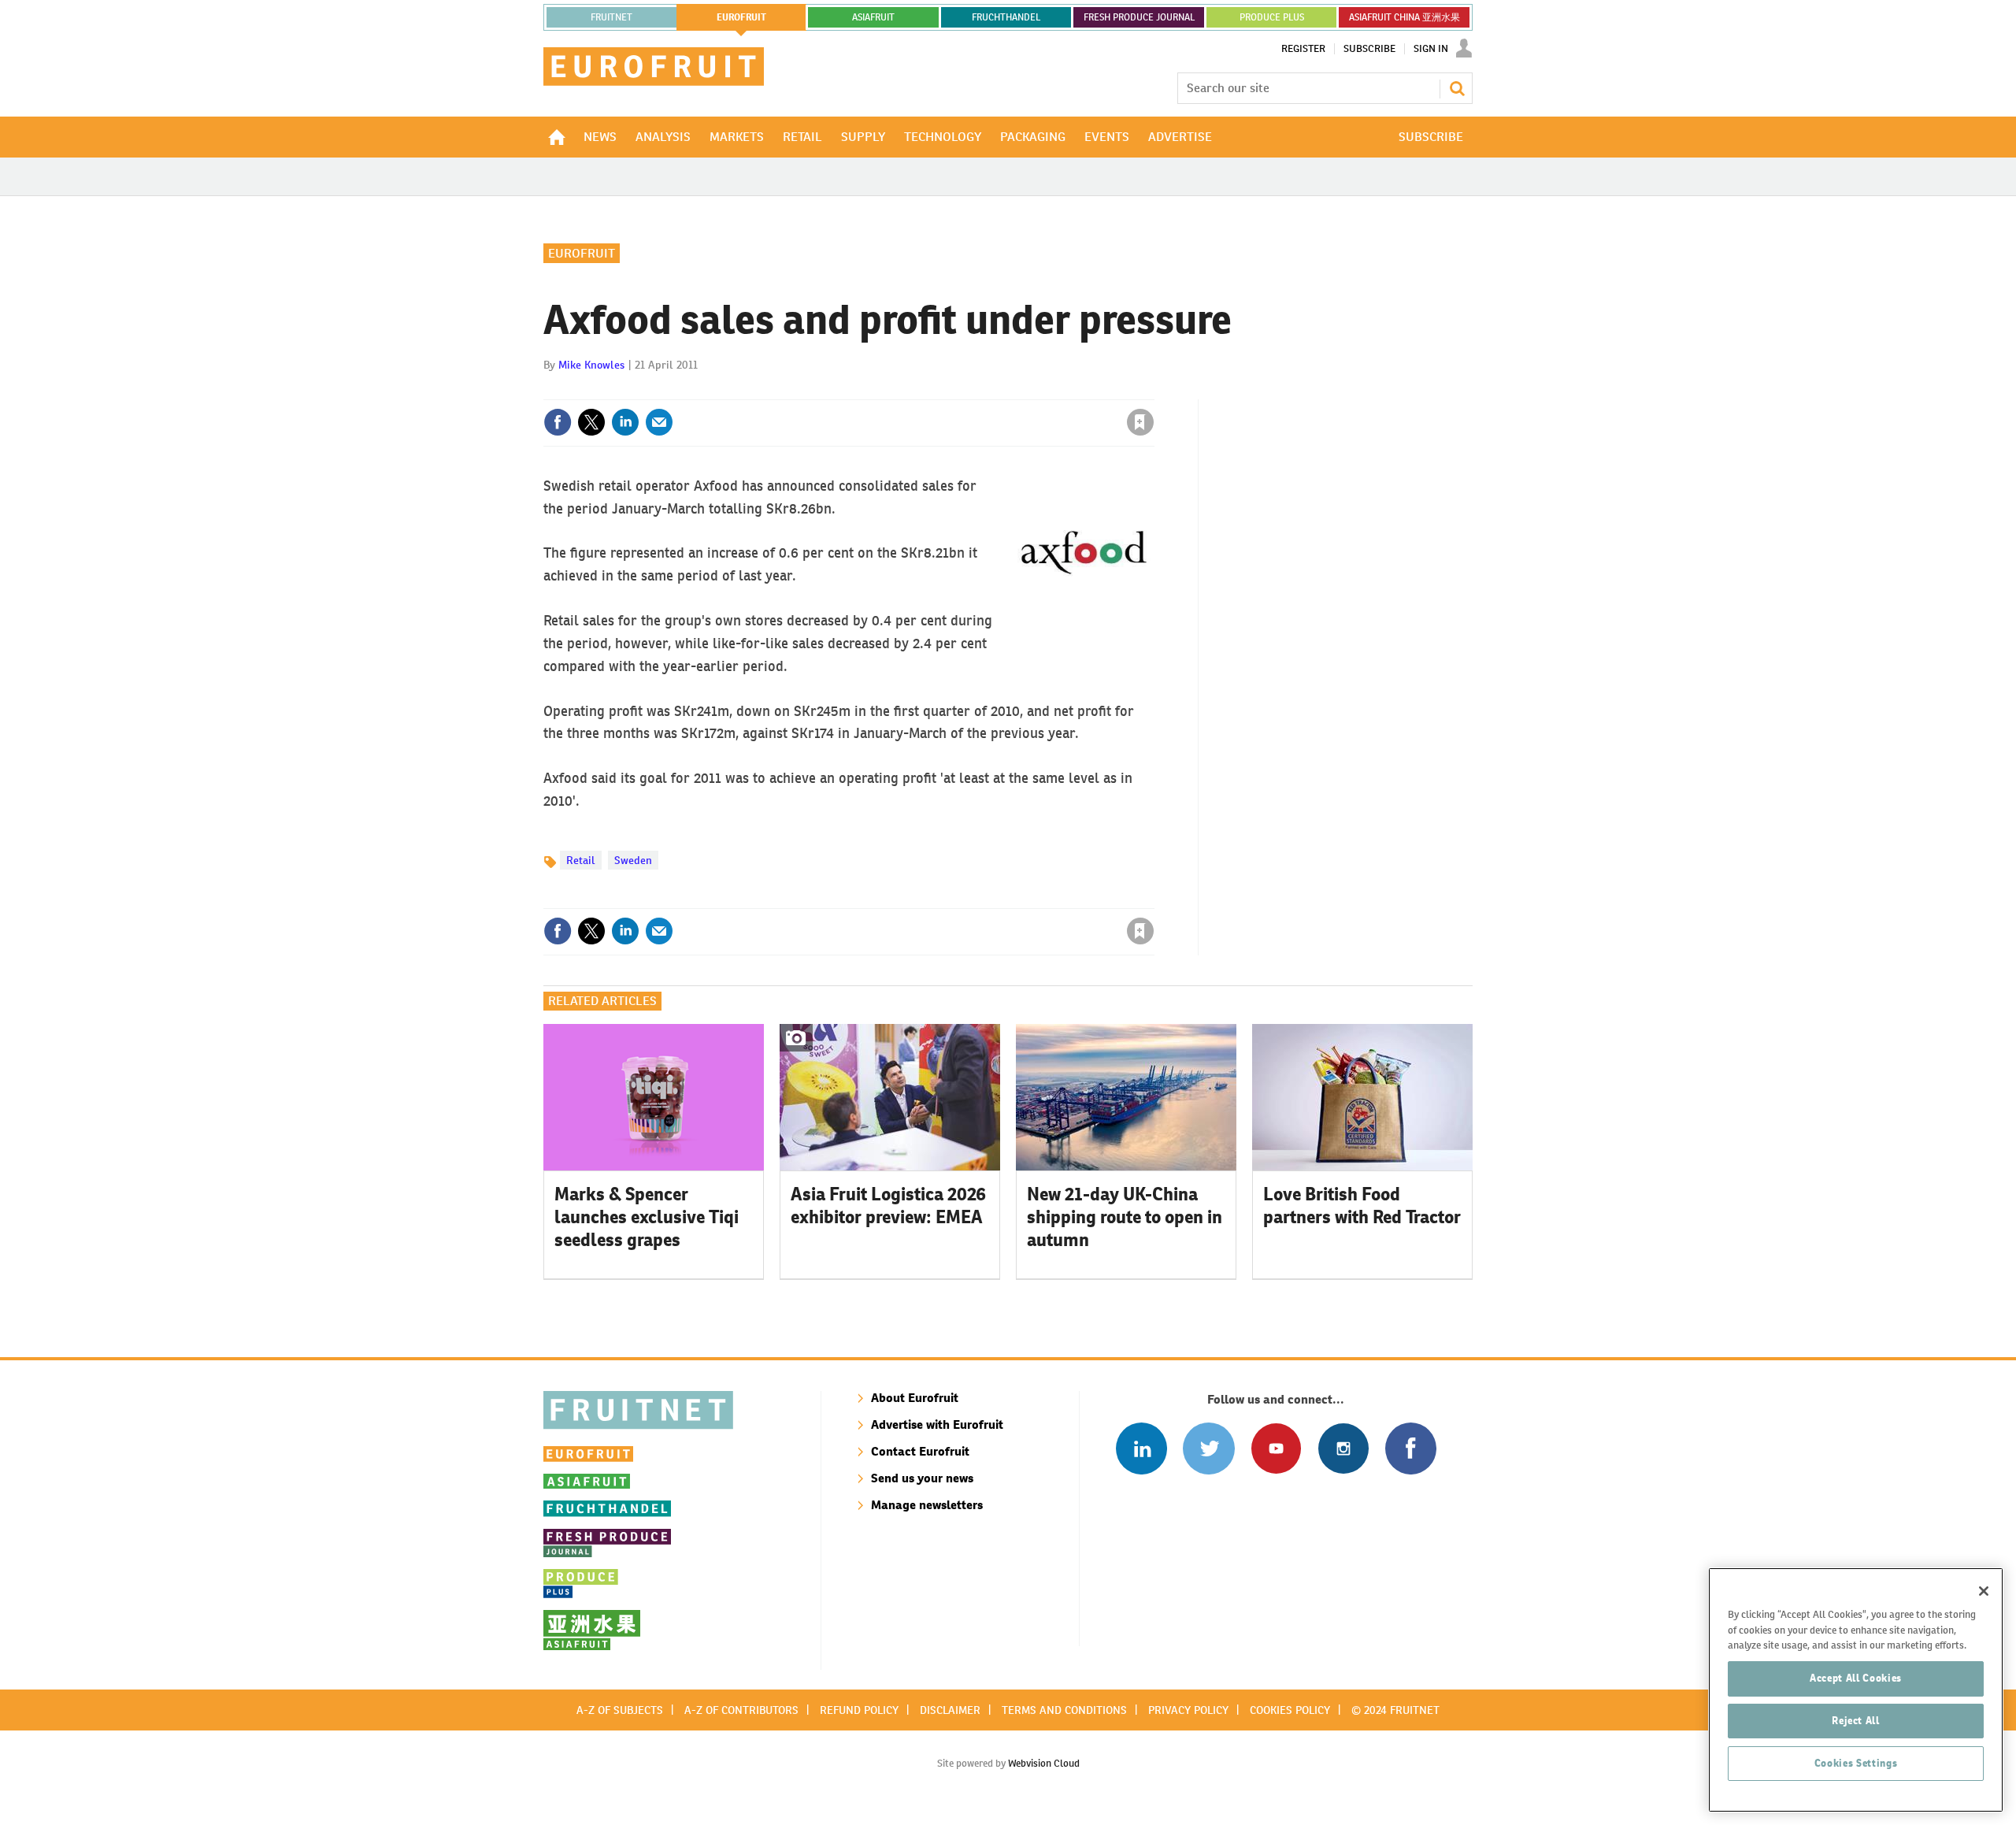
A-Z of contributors (741, 1710)
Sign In (1431, 49)
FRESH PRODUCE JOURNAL (1139, 17)
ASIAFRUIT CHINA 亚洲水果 (1405, 17)
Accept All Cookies (1856, 1678)
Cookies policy (1290, 1710)
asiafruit (873, 17)
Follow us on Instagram (1343, 1448)
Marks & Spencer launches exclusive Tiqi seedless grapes (647, 1217)
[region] (1856, 1690)
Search (1457, 88)
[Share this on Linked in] (625, 422)
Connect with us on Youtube (1276, 1448)
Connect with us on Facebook (1411, 1448)
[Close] (1984, 1591)
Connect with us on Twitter (1208, 1448)
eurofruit (741, 17)
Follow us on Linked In (1141, 1448)
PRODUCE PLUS (1272, 17)
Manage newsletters (927, 1505)
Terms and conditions (1064, 1710)
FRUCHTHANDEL (1006, 17)
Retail (581, 860)
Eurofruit (582, 253)
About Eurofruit (915, 1398)
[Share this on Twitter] (591, 422)
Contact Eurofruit (920, 1451)
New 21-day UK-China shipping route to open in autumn (1125, 1217)
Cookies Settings (1856, 1763)
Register (1303, 49)
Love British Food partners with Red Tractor (1362, 1206)
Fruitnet (611, 17)
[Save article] (1140, 422)
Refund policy (859, 1710)
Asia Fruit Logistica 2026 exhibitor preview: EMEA (888, 1206)
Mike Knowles (591, 365)
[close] (1153, 390)
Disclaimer (950, 1710)
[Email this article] (659, 422)
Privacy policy (1188, 1710)
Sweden (633, 860)
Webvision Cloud (1044, 1763)
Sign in (953, 390)
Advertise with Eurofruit (937, 1424)
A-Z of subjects (620, 1710)
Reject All (1856, 1721)
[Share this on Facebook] (558, 422)
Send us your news (922, 1478)
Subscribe (1369, 49)
